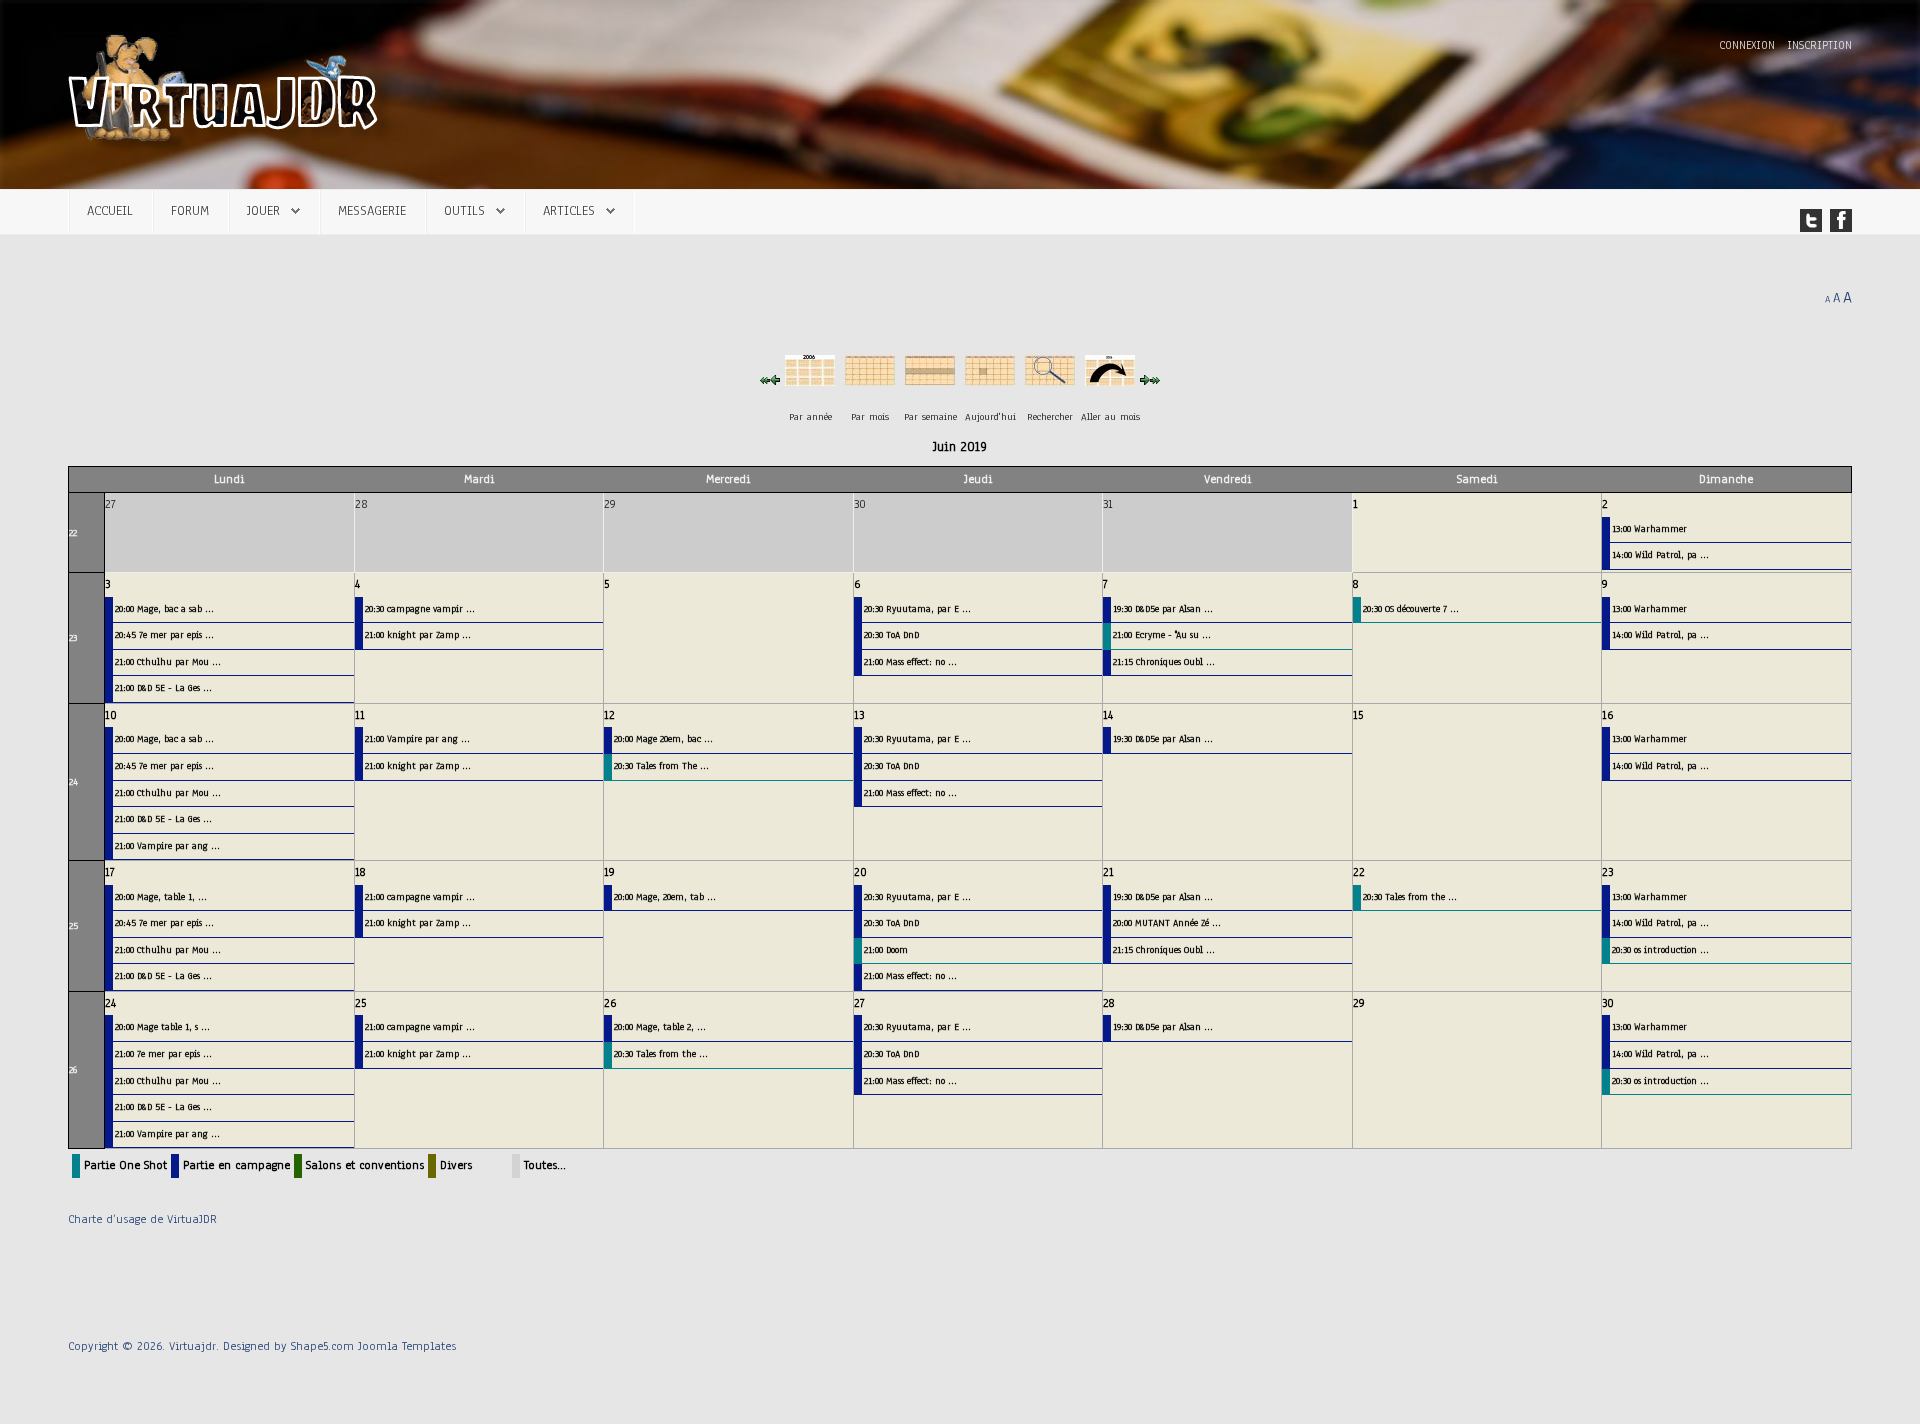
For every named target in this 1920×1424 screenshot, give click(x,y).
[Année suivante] (1155, 379)
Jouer (263, 210)
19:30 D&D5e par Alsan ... (1163, 608)
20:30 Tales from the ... (1410, 896)
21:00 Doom (886, 949)
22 (73, 532)
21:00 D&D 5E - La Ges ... (163, 687)
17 (110, 872)
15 (1358, 715)
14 (1108, 715)
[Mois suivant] (1145, 379)
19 (609, 872)
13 (859, 715)
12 (609, 715)
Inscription (1819, 45)
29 (1359, 1003)
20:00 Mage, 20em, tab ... (665, 896)
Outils (464, 210)
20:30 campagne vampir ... (420, 608)
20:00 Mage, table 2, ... (660, 1026)
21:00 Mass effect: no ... (910, 661)
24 (73, 781)
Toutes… (545, 1165)
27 (859, 1003)
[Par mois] (870, 379)
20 (860, 872)
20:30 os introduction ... (1660, 949)
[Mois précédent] (775, 379)
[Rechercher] (1050, 379)
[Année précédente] (765, 379)
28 (1108, 1003)
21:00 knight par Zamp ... (418, 634)
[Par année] (810, 379)
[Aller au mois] (1110, 379)
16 (1607, 715)
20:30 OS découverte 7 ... (1411, 608)
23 (73, 637)
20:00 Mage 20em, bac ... (663, 738)
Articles (569, 210)
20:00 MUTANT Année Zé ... (1167, 922)
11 (360, 715)
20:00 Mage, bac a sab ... (164, 608)
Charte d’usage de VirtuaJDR (142, 1219)
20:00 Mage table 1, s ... (162, 1026)
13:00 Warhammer (1649, 528)
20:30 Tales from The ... (661, 765)
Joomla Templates (407, 1346)
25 (73, 925)
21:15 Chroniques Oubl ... (1164, 661)
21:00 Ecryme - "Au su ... (1162, 634)
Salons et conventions (365, 1165)
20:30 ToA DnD (891, 634)
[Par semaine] (930, 379)
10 (111, 715)
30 (1608, 1003)
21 (1108, 872)
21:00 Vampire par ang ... (167, 845)
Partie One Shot (125, 1165)
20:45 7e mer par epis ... (164, 634)
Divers (456, 1165)
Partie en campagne (236, 1165)
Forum (190, 210)
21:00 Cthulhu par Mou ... (168, 661)
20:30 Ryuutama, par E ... (917, 608)
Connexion (1749, 45)
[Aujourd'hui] (990, 379)
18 (360, 872)
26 (73, 1069)
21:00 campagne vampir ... (420, 896)
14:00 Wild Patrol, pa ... (1660, 554)
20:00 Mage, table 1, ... (161, 896)
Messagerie (372, 210)
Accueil (110, 210)
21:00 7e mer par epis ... (163, 1053)
